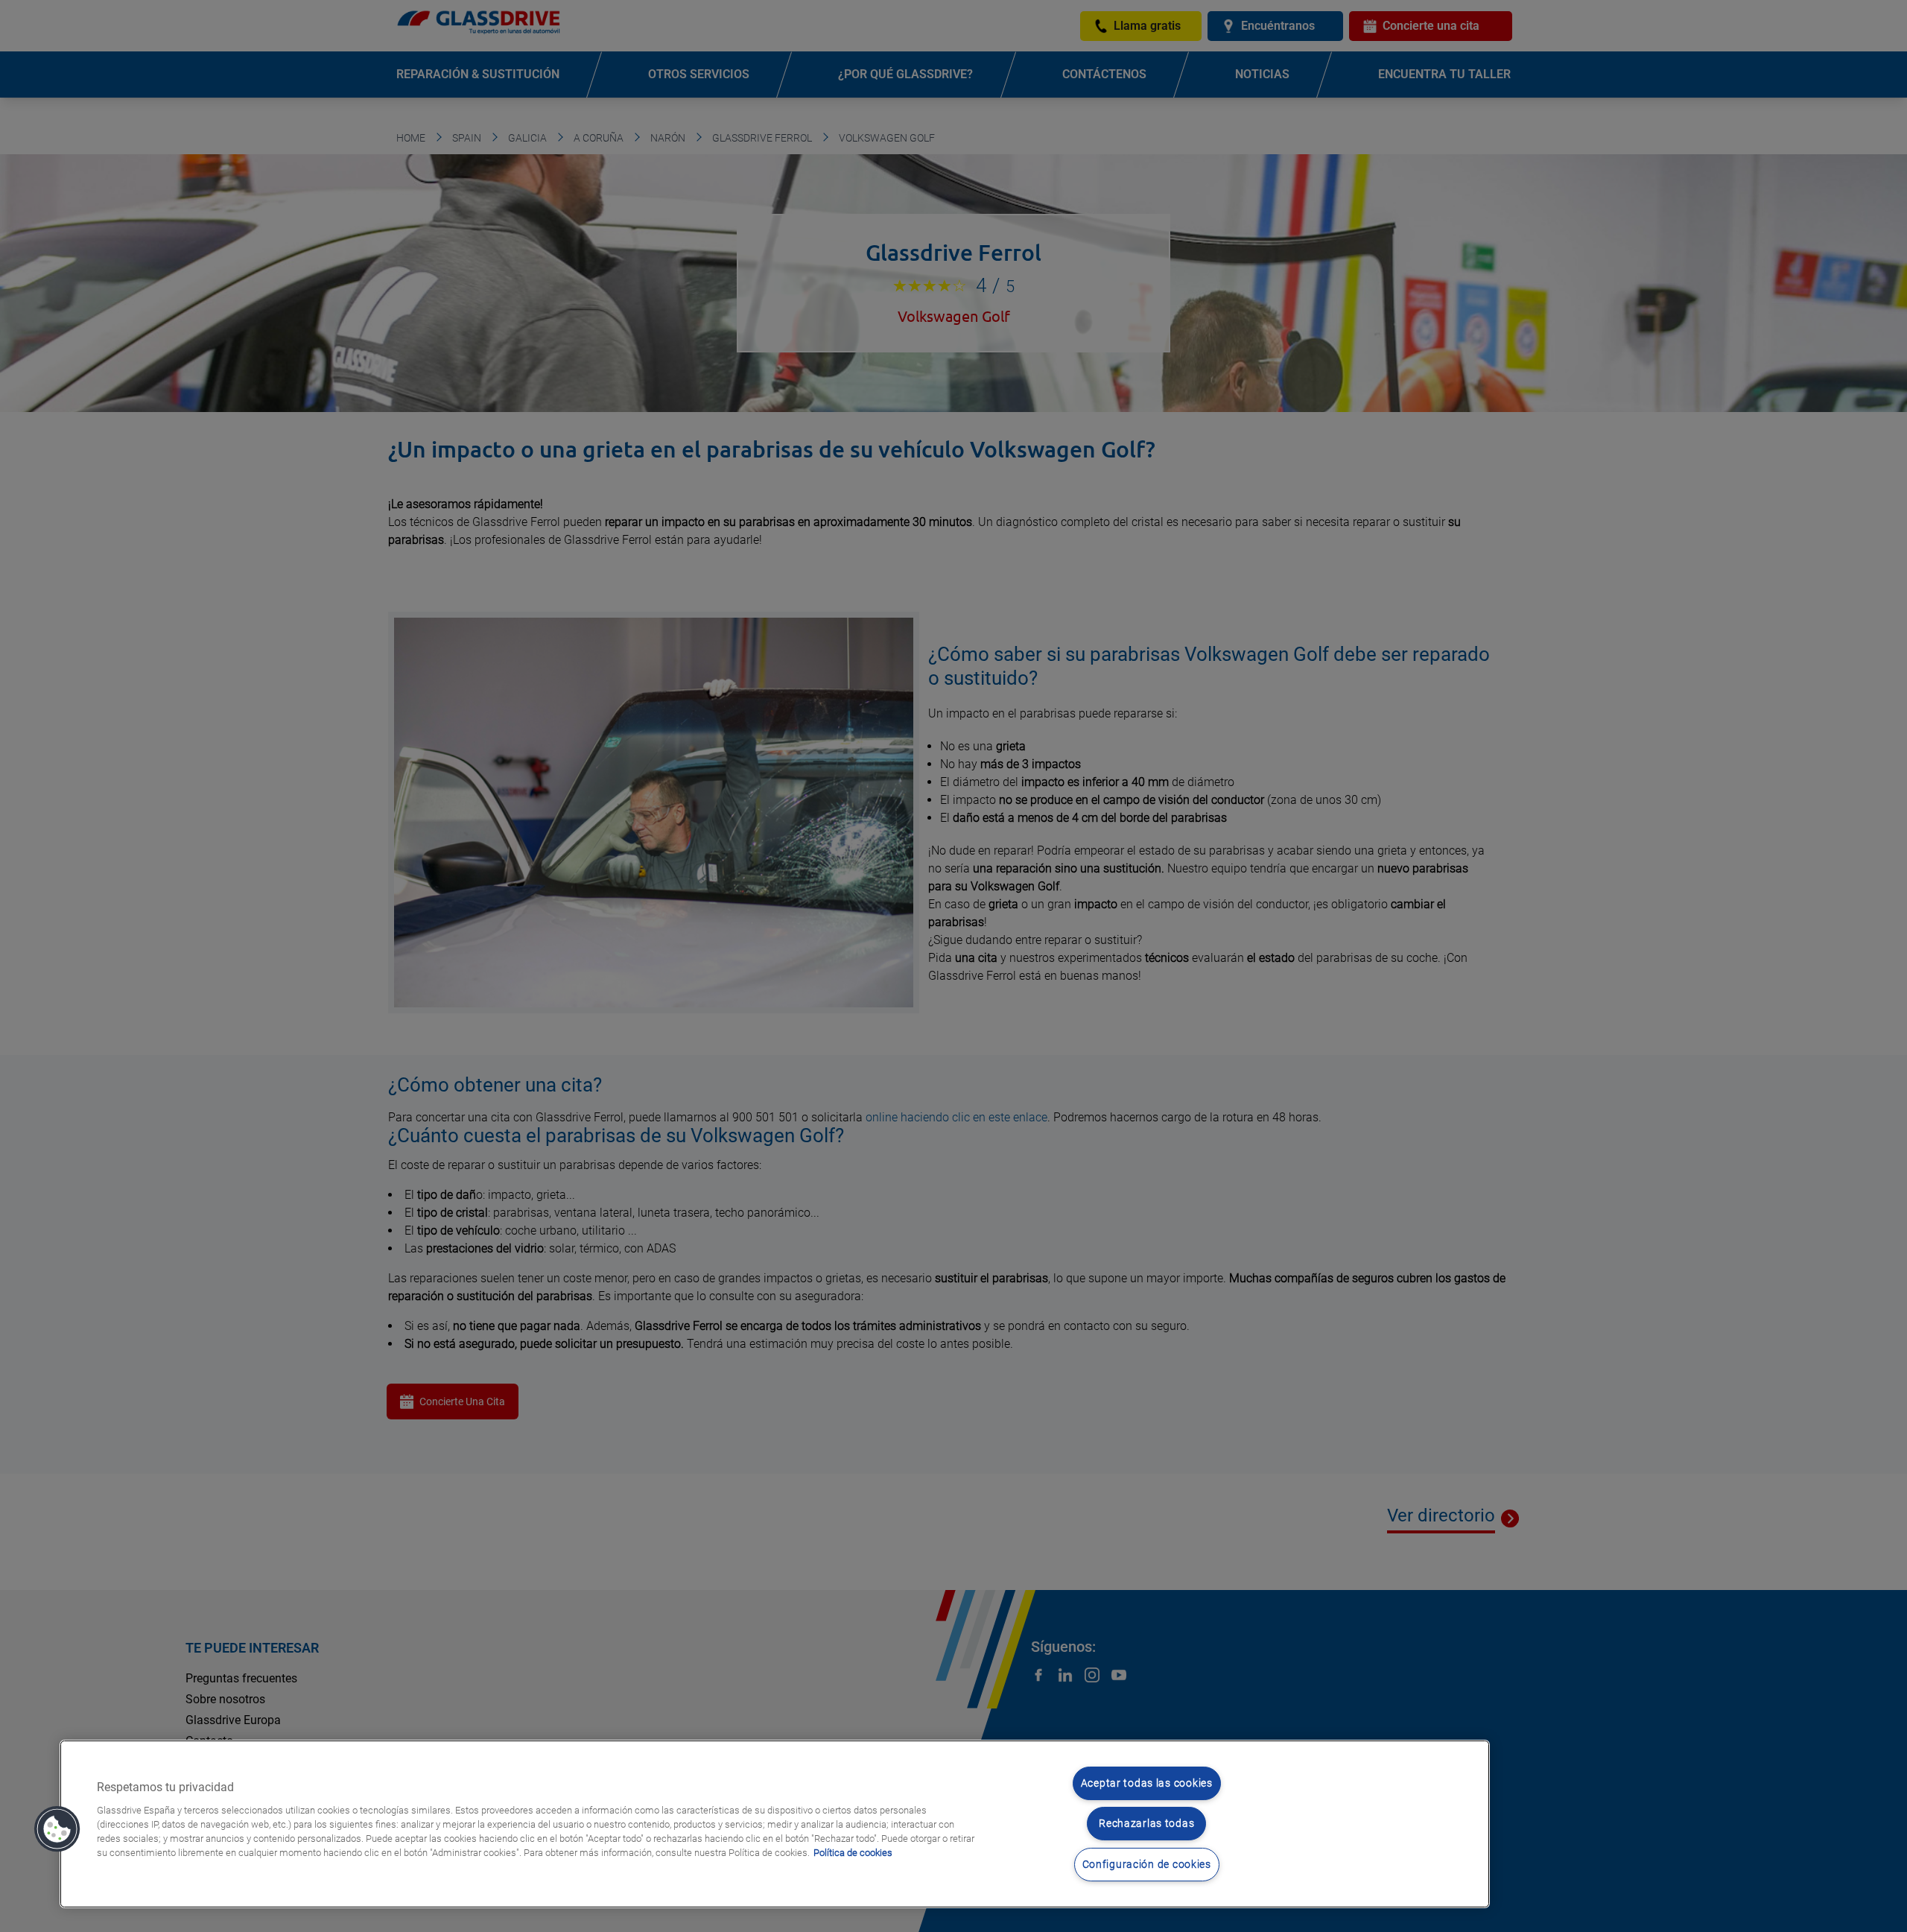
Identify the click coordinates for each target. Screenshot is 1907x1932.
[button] (57, 1829)
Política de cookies (853, 1853)
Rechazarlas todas (1146, 1824)
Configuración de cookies (1147, 1865)
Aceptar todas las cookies (1147, 1783)
